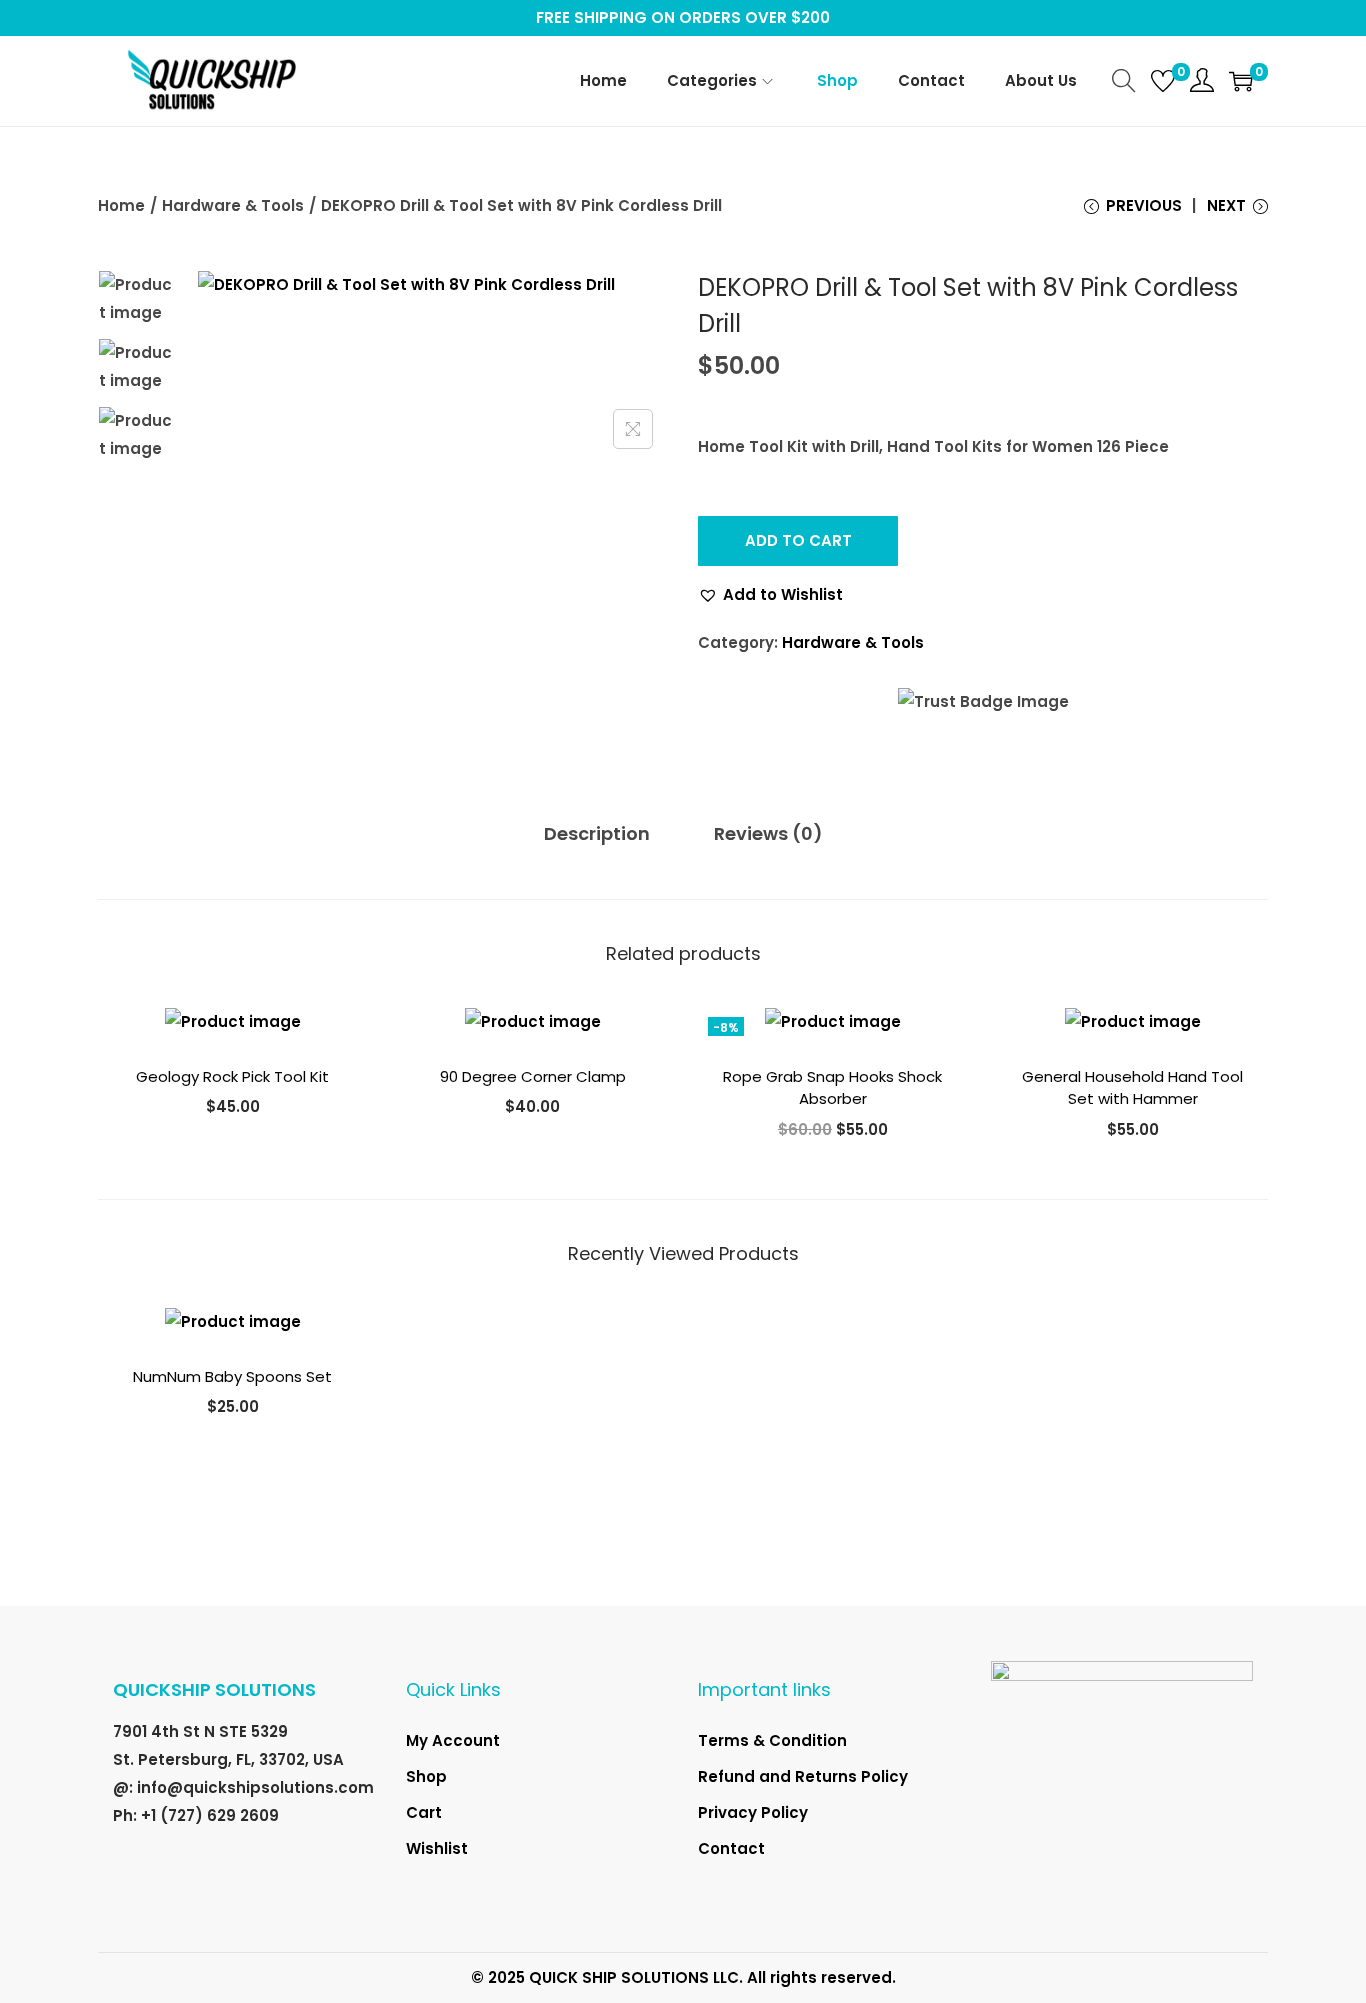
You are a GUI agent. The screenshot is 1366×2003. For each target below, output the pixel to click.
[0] (1163, 81)
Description (597, 833)
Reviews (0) (768, 833)
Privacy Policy (753, 1812)
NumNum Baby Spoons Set (232, 1376)
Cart (424, 1812)
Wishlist (437, 1848)
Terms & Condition (772, 1740)
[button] (770, 595)
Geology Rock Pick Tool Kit (232, 1076)
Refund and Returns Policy (803, 1776)
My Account (453, 1740)
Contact (731, 1848)
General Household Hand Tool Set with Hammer (1132, 1088)
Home (121, 205)
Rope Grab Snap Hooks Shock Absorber (832, 1088)
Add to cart (798, 540)
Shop (426, 1776)
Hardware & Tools (233, 205)
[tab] (597, 834)
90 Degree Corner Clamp (533, 1076)
